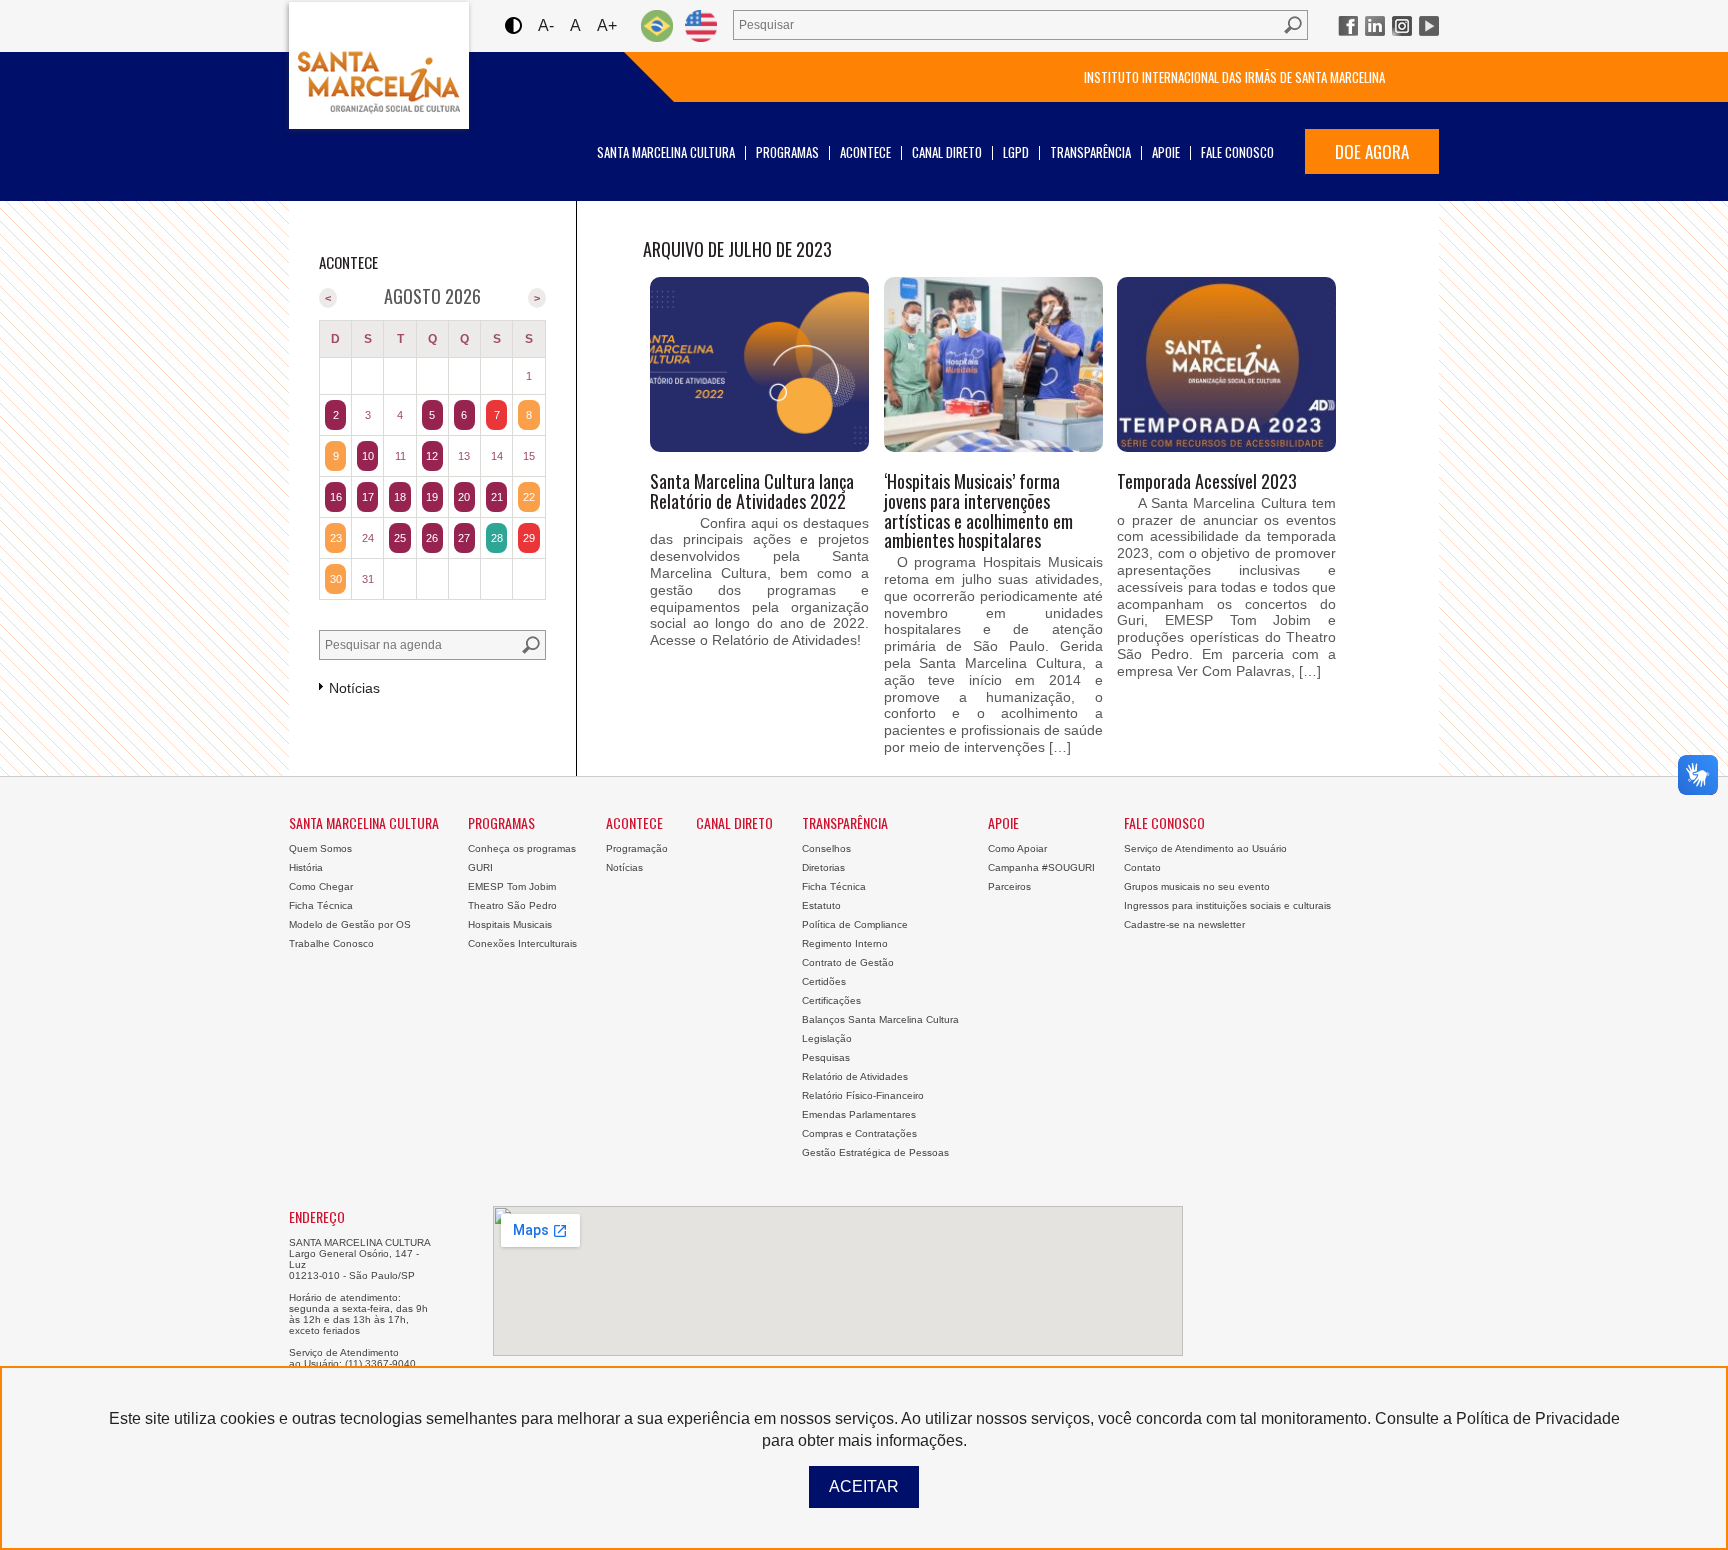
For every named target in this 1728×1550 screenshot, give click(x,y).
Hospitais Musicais (510, 924)
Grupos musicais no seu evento (1197, 886)
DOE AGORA (1372, 151)
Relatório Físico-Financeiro (863, 1095)
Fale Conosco (1237, 152)
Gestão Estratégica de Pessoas (875, 1152)
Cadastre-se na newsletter (1184, 924)
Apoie (1166, 152)
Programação (637, 848)
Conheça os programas (522, 848)
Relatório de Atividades (855, 1076)
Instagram (1402, 26)
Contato (1142, 867)
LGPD (1016, 152)
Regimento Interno (845, 943)
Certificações (831, 1000)
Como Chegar (321, 886)
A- (546, 25)
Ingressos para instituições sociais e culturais (1227, 905)
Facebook (1348, 26)
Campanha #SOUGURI (1041, 867)
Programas (787, 152)
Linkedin (1375, 26)
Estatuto (821, 905)
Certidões (824, 981)
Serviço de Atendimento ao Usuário (1205, 848)
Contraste (512, 25)
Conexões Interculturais (522, 943)
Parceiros (1009, 886)
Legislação (827, 1038)
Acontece (865, 152)
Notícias (624, 867)
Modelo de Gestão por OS (350, 924)
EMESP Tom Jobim (512, 886)
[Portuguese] (657, 25)
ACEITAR (864, 1486)
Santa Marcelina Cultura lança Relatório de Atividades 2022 (752, 491)
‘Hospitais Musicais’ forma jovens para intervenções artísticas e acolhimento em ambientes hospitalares (978, 510)
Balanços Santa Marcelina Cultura (880, 1019)
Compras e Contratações (859, 1133)
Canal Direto (947, 152)
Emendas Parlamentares (859, 1114)
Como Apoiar (1017, 848)
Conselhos (826, 848)
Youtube (1429, 26)
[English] (701, 25)
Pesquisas (826, 1057)
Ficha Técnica (321, 905)
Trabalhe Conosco (331, 943)
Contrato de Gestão (848, 962)
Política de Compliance (855, 924)
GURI (480, 867)
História (306, 867)
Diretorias (823, 867)
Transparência (1090, 152)
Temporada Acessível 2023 (1207, 481)
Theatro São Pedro (512, 905)
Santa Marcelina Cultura (379, 65)
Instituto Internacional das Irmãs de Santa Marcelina (1234, 77)
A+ (607, 25)
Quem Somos (320, 848)
